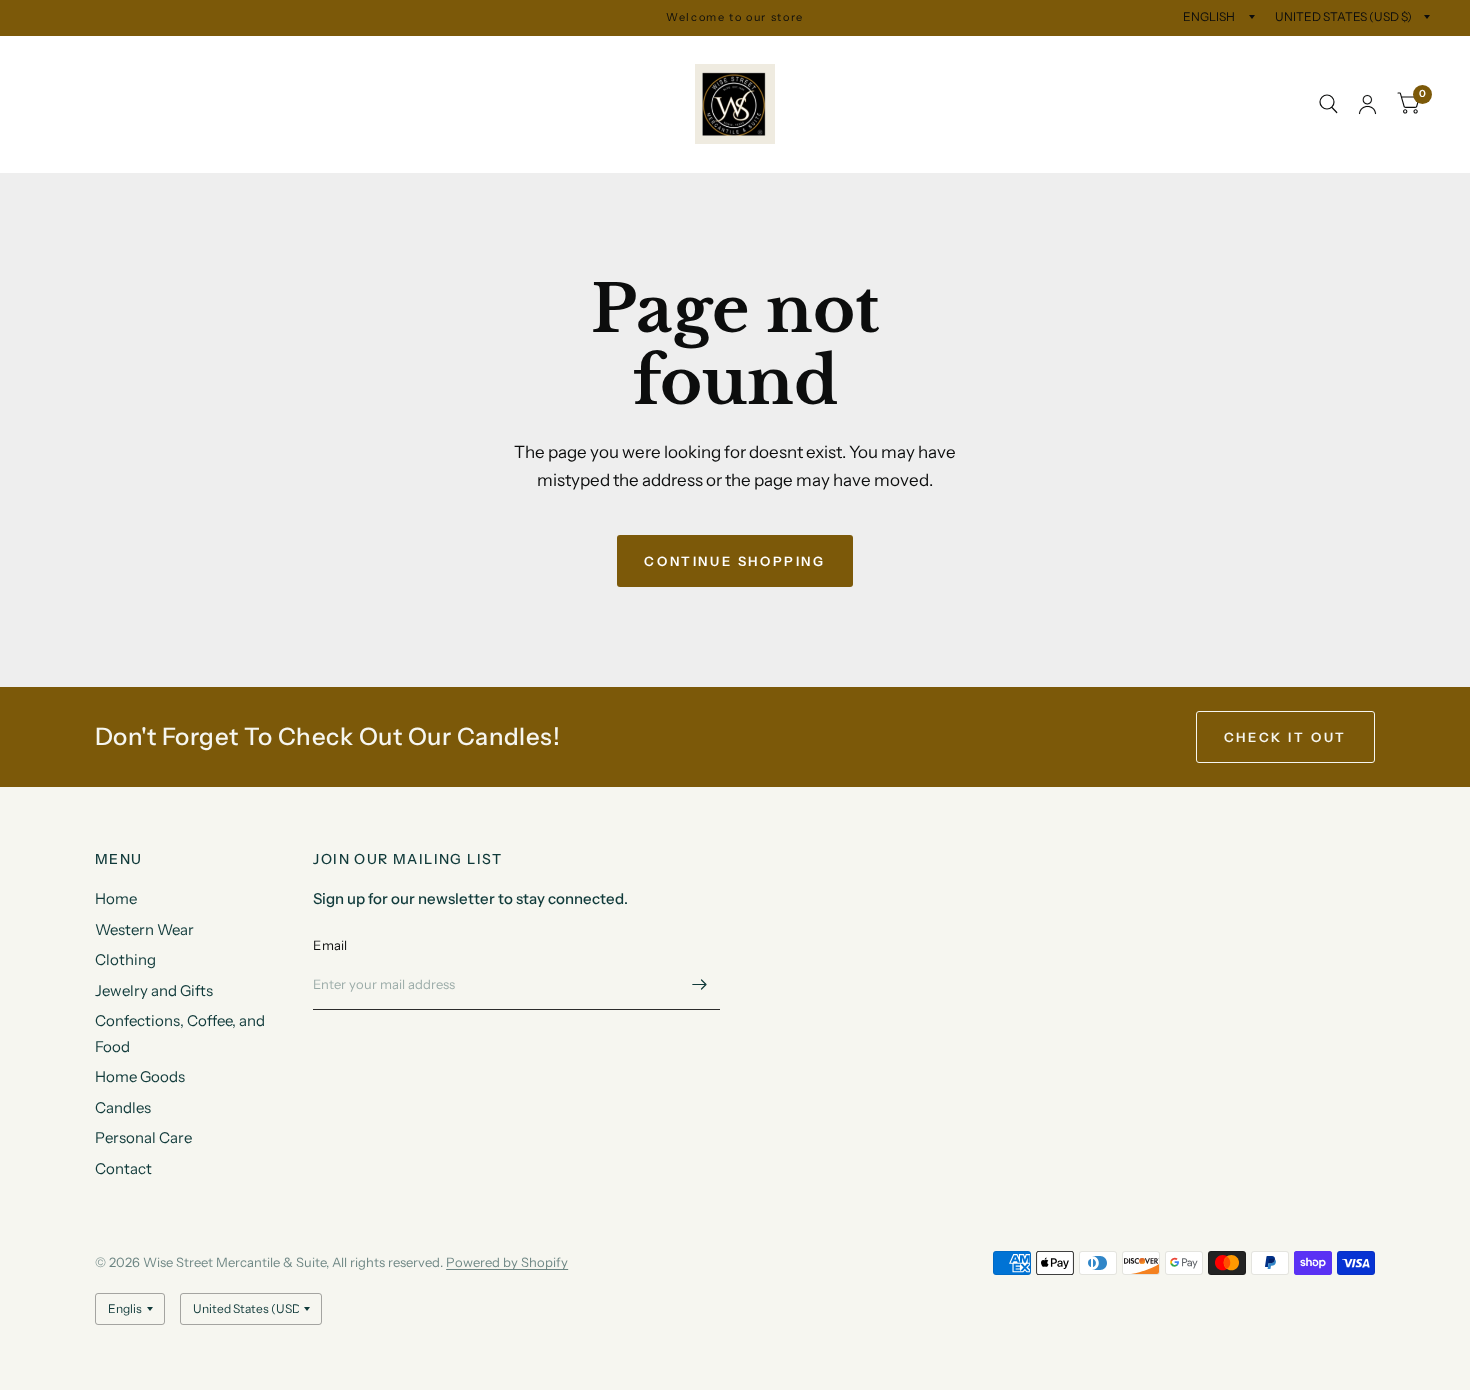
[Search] (1328, 104)
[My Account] (1367, 104)
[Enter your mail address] (700, 984)
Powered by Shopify (507, 1262)
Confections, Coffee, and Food (159, 104)
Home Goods (338, 104)
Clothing (271, 58)
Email (330, 945)
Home (61, 58)
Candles (441, 104)
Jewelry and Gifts (391, 58)
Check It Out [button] (1285, 737)
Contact (83, 149)
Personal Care (547, 104)
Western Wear (161, 58)
